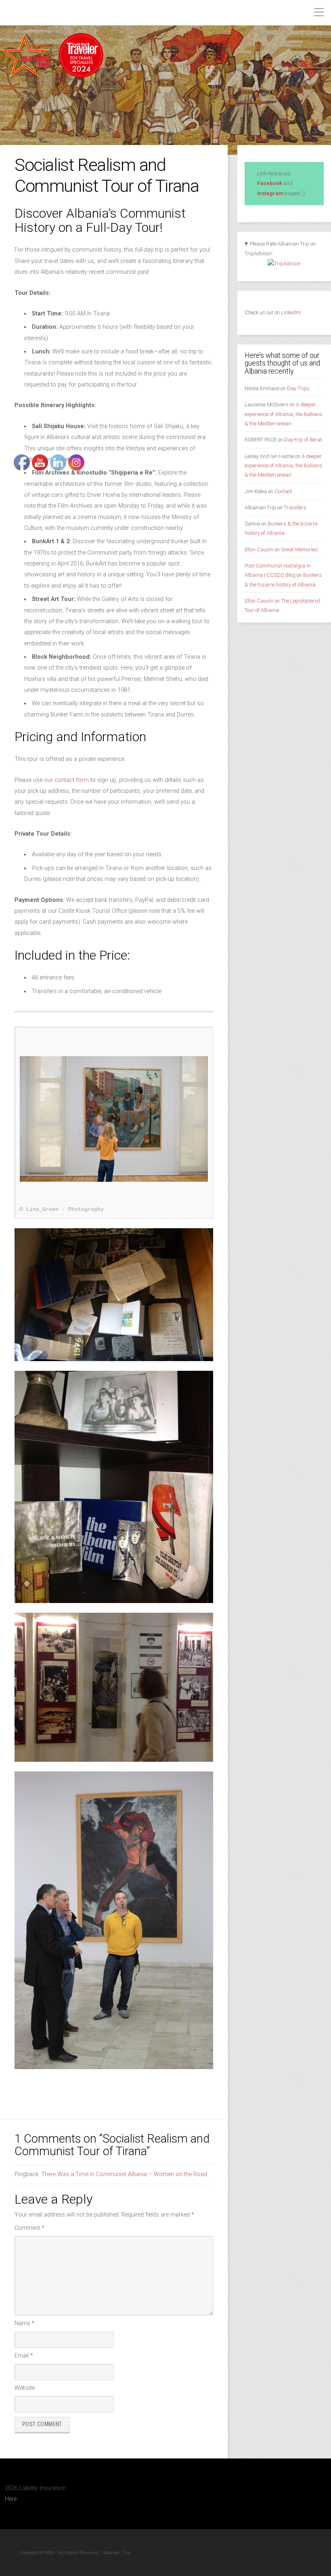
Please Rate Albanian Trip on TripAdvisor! (280, 249)
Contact (283, 491)
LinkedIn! (290, 312)
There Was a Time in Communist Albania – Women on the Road (124, 2174)
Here (11, 2499)
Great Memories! (300, 549)
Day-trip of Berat (303, 440)
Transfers (295, 507)
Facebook (270, 183)
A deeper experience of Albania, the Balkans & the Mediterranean (284, 414)
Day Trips (298, 388)
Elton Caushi (259, 549)
